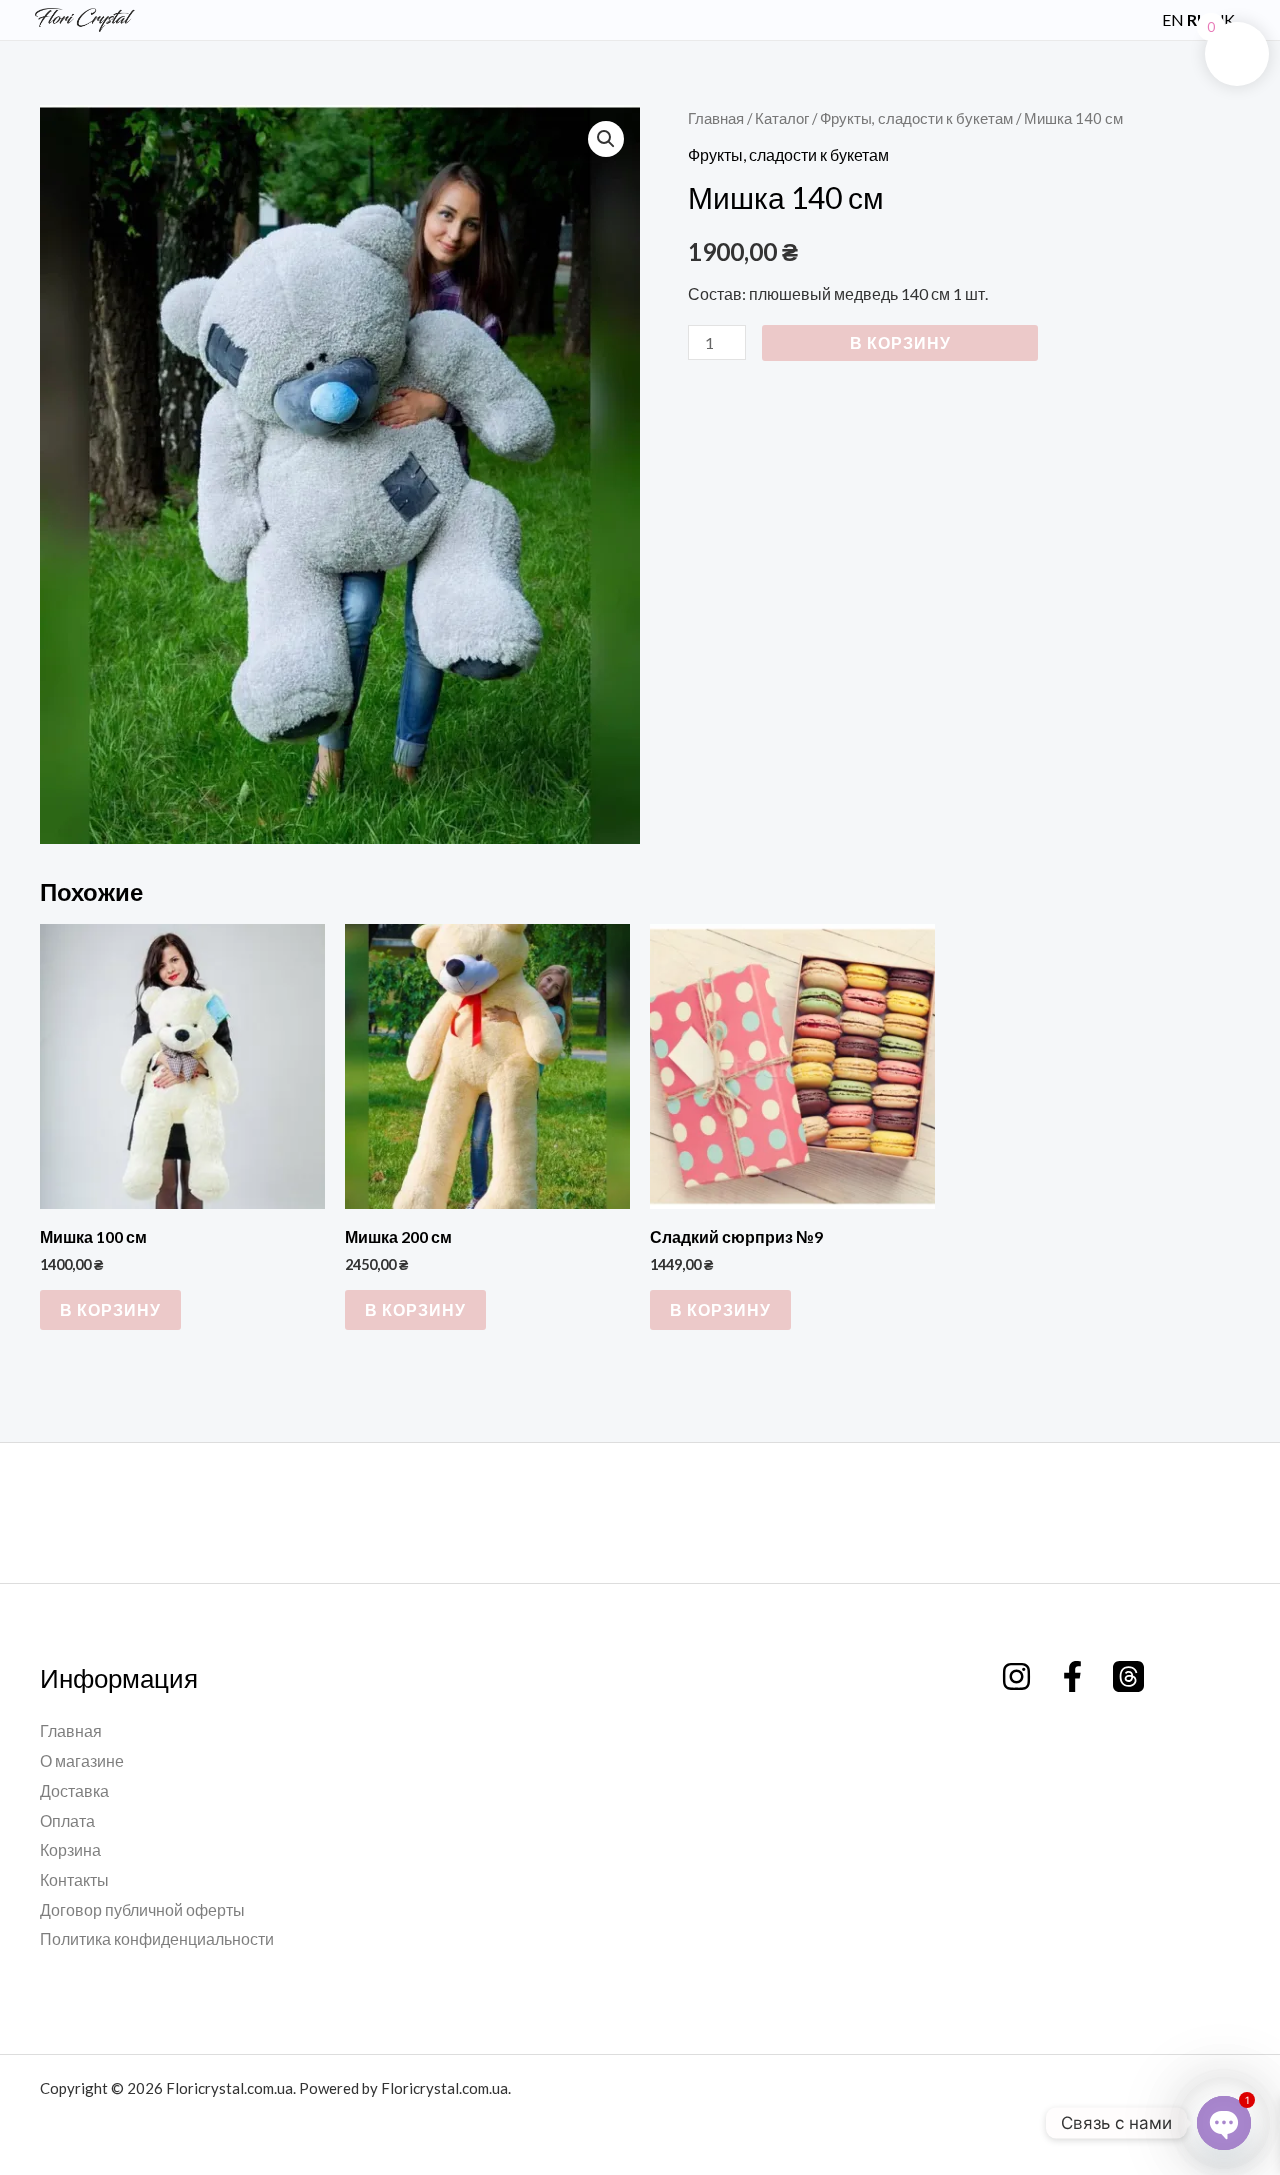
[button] (1135, 19)
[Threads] (1128, 1676)
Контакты (74, 1879)
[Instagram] (1016, 1676)
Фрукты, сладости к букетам (916, 118)
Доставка (74, 1790)
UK (1223, 19)
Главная (716, 118)
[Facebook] (1072, 1676)
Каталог (782, 118)
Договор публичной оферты (142, 1909)
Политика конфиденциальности (157, 1938)
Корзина (70, 1849)
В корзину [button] (110, 1309)
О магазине (82, 1760)
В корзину (900, 342)
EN (1173, 19)
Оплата (67, 1820)
